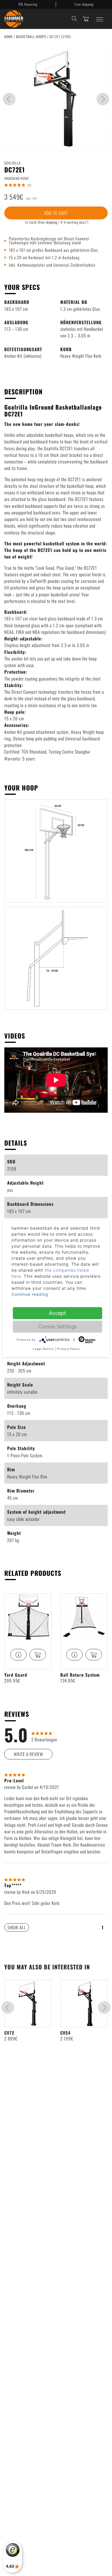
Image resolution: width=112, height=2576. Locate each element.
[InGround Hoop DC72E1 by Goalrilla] (56, 99)
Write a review (28, 1754)
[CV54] (84, 2004)
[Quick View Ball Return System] (75, 1655)
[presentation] (9, 99)
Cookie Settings (57, 1327)
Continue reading (30, 1294)
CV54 (65, 2033)
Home (9, 37)
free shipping (48, 222)
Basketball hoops (32, 37)
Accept (57, 1313)
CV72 (9, 2033)
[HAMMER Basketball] (14, 19)
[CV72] (28, 2004)
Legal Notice (43, 1349)
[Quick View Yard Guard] (19, 1655)
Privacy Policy (68, 1349)
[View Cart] (86, 19)
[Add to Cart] (38, 1655)
